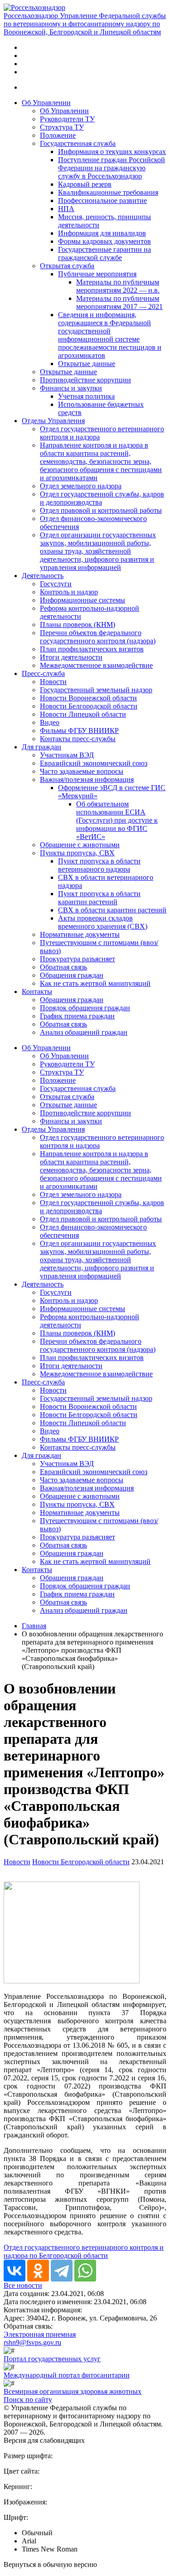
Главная (34, 1626)
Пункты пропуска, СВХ (77, 853)
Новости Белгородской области (89, 706)
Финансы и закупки (71, 388)
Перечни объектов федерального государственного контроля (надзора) (98, 637)
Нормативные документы (80, 934)
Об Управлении (46, 103)
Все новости (23, 2285)
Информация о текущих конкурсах (112, 152)
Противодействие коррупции (85, 380)
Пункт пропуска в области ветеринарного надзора (99, 865)
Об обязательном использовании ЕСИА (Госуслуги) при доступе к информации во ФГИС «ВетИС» (117, 820)
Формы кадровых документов (104, 241)
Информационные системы (83, 600)
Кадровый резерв (85, 184)
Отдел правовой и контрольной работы (101, 510)
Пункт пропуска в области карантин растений (99, 898)
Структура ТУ (62, 127)
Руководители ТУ (67, 119)
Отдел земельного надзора (81, 486)
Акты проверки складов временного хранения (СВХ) (103, 922)
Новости (53, 682)
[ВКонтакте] (15, 2271)
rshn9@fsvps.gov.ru (32, 2342)
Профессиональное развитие (102, 200)
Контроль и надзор (69, 592)
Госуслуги (56, 584)
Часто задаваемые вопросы (82, 771)
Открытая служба (67, 266)
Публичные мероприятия (97, 274)
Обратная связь (63, 967)
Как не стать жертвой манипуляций (95, 983)
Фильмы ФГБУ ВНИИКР (79, 731)
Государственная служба (78, 143)
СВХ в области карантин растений (112, 910)
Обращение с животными (80, 845)
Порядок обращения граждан (85, 1008)
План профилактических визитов (92, 649)
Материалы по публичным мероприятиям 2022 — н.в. (118, 286)
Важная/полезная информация (87, 779)
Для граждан (41, 747)
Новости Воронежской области (88, 698)
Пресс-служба (43, 673)
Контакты (37, 991)
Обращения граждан (72, 975)
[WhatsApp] (85, 2271)
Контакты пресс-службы (78, 739)
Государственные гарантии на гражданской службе (104, 253)
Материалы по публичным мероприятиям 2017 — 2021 (119, 302)
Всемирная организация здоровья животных (73, 2391)
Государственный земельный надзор (96, 690)
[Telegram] (62, 2271)
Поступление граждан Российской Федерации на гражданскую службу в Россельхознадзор (112, 168)
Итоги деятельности (71, 657)
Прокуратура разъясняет (78, 959)
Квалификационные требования (108, 192)
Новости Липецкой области (83, 714)
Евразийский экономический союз (94, 763)
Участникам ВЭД (67, 755)
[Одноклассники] (38, 2271)
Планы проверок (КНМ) (78, 625)
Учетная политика (86, 396)
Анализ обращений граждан (84, 1032)
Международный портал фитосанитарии (67, 2375)
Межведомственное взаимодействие (96, 665)
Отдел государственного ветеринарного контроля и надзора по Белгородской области (84, 2251)
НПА (66, 209)
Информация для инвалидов (102, 233)
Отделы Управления (53, 421)
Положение (58, 135)
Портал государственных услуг (52, 2359)
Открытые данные (87, 364)
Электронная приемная (40, 2334)
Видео (50, 722)
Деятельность (43, 576)
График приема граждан (77, 1016)
